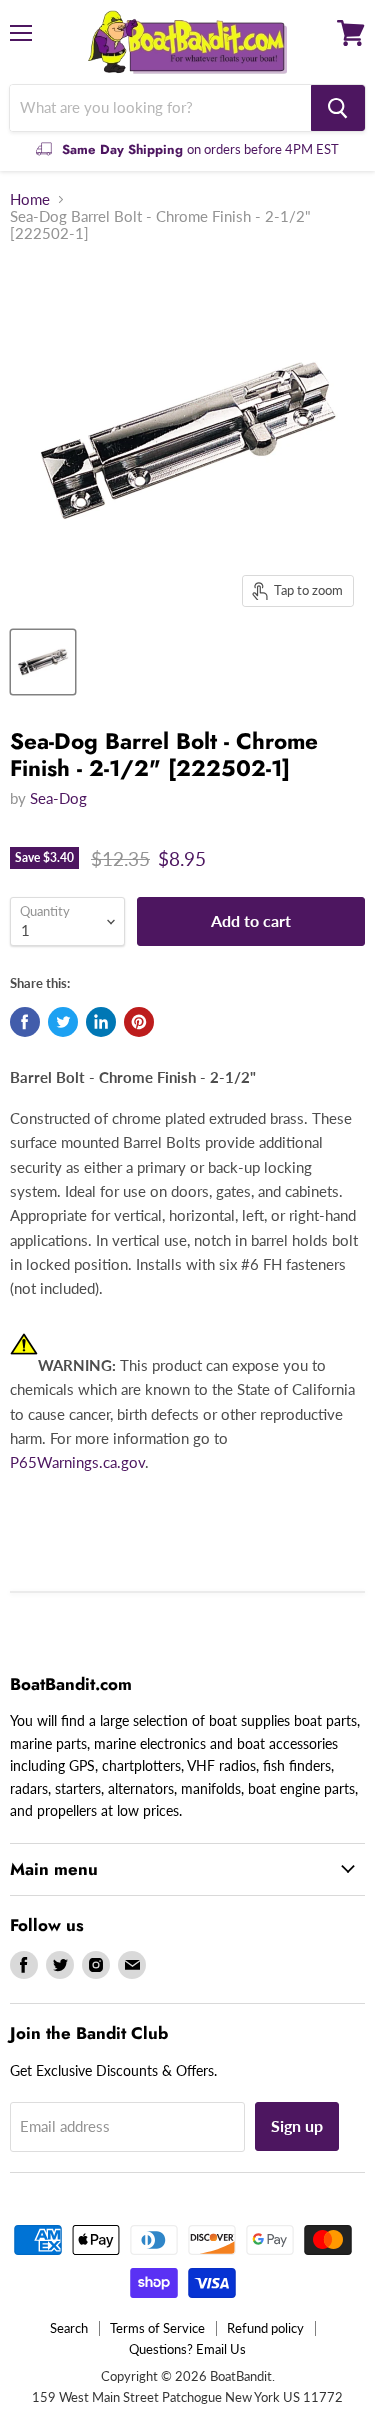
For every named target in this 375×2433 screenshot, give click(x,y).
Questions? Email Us (187, 2349)
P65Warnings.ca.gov (77, 1462)
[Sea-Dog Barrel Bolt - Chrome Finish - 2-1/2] (43, 662)
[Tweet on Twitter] (63, 1022)
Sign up (297, 2125)
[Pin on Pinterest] (139, 1022)
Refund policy (265, 2328)
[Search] (338, 108)
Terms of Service (157, 2328)
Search (69, 2328)
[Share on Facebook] (25, 1022)
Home (30, 199)
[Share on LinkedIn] (101, 1022)
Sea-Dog (58, 798)
